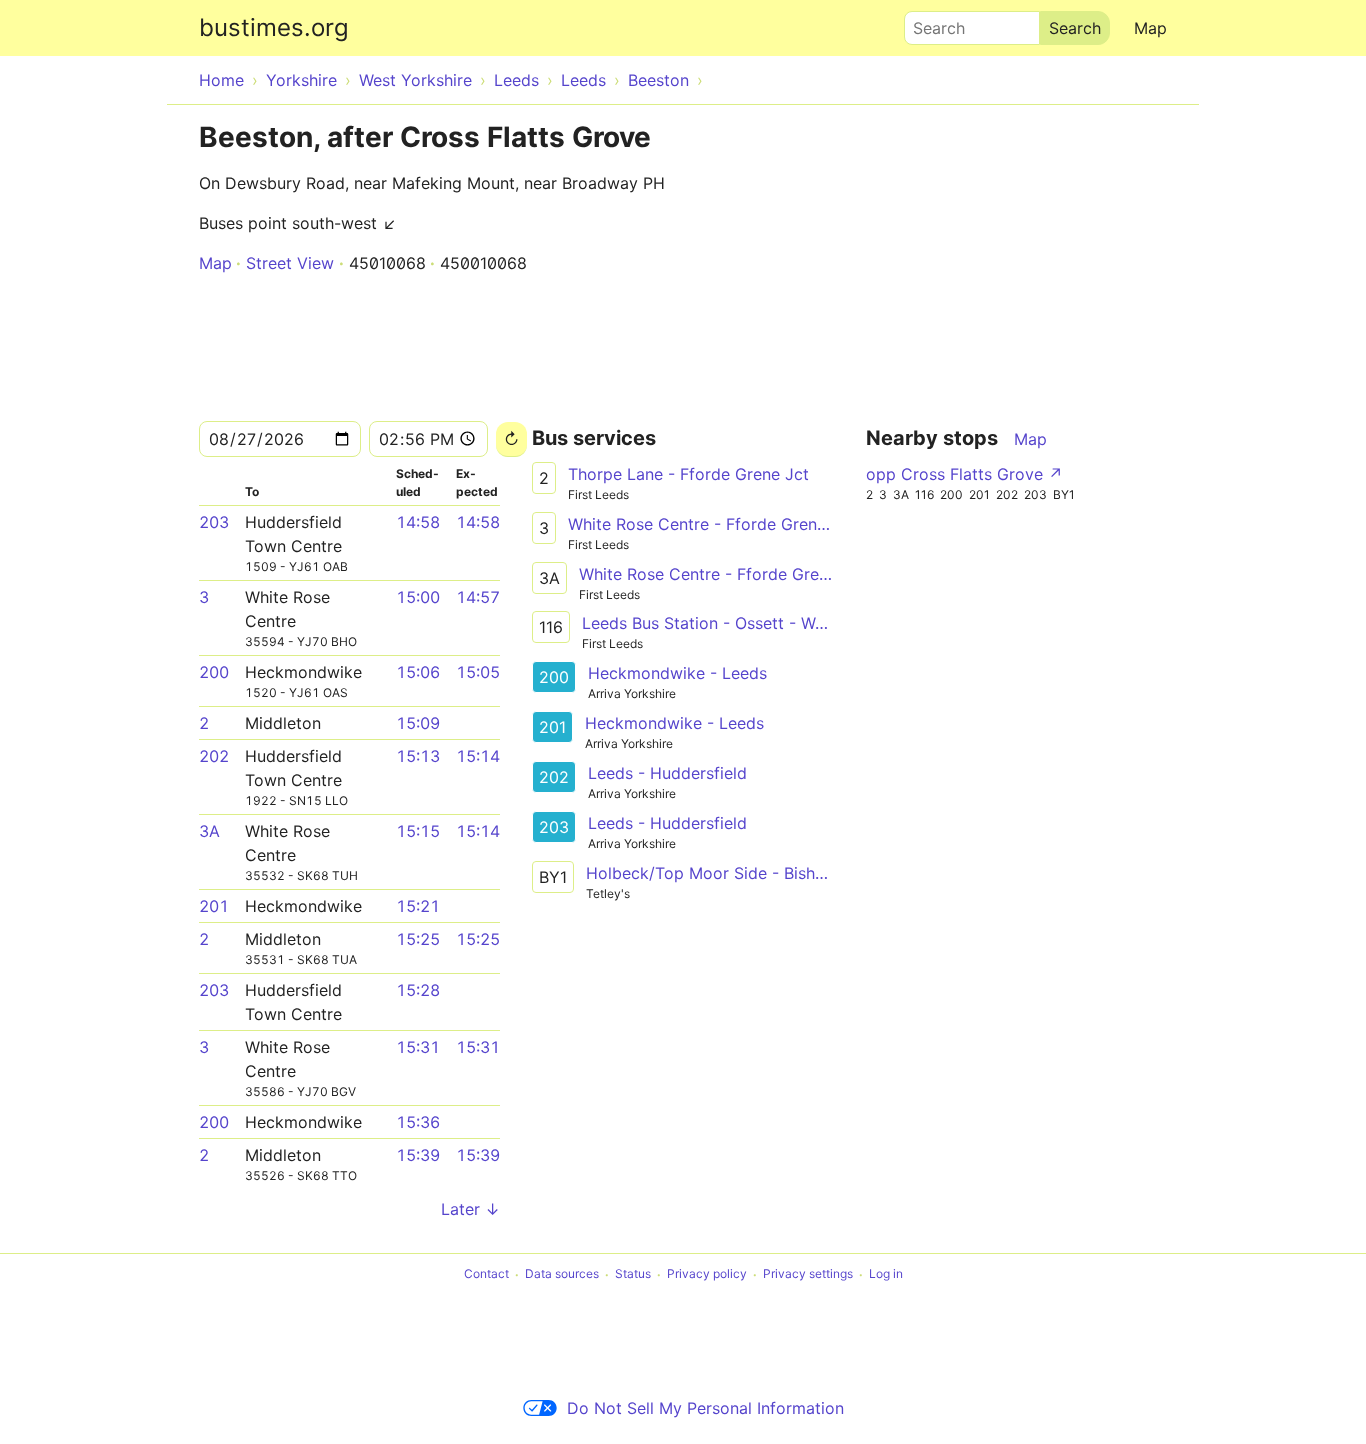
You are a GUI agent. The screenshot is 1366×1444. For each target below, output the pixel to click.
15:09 (418, 723)
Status (633, 1274)
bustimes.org (274, 27)
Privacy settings (808, 1274)
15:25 (418, 939)
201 (214, 906)
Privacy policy (707, 1274)
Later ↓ (470, 1209)
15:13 (418, 756)
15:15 (418, 831)
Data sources (562, 1274)
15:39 (418, 1155)
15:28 (418, 990)
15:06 (418, 672)
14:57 (478, 597)
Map (1150, 28)
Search (930, 23)
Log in (886, 1274)
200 (214, 672)
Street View (290, 263)
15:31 (418, 1047)
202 (214, 756)
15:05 (478, 672)
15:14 (478, 756)
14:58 (418, 522)
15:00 (418, 597)
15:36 (418, 1122)
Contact (486, 1274)
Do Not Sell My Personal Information (705, 1408)
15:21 (418, 906)
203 (214, 522)
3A (209, 831)
